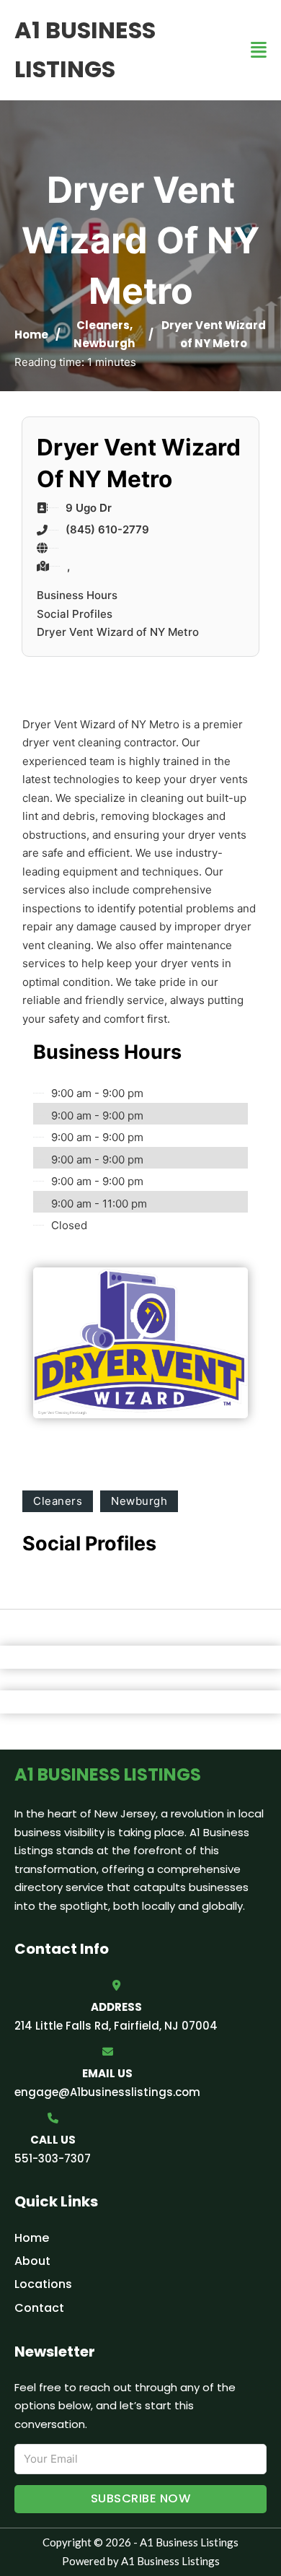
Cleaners (103, 325)
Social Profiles (75, 614)
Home (31, 335)
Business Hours (77, 595)
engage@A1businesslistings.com (107, 2092)
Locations (43, 2284)
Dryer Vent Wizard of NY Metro (118, 632)
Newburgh (104, 343)
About (32, 2261)
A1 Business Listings (85, 49)
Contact (39, 2308)
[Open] (259, 50)
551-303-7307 (53, 2158)
